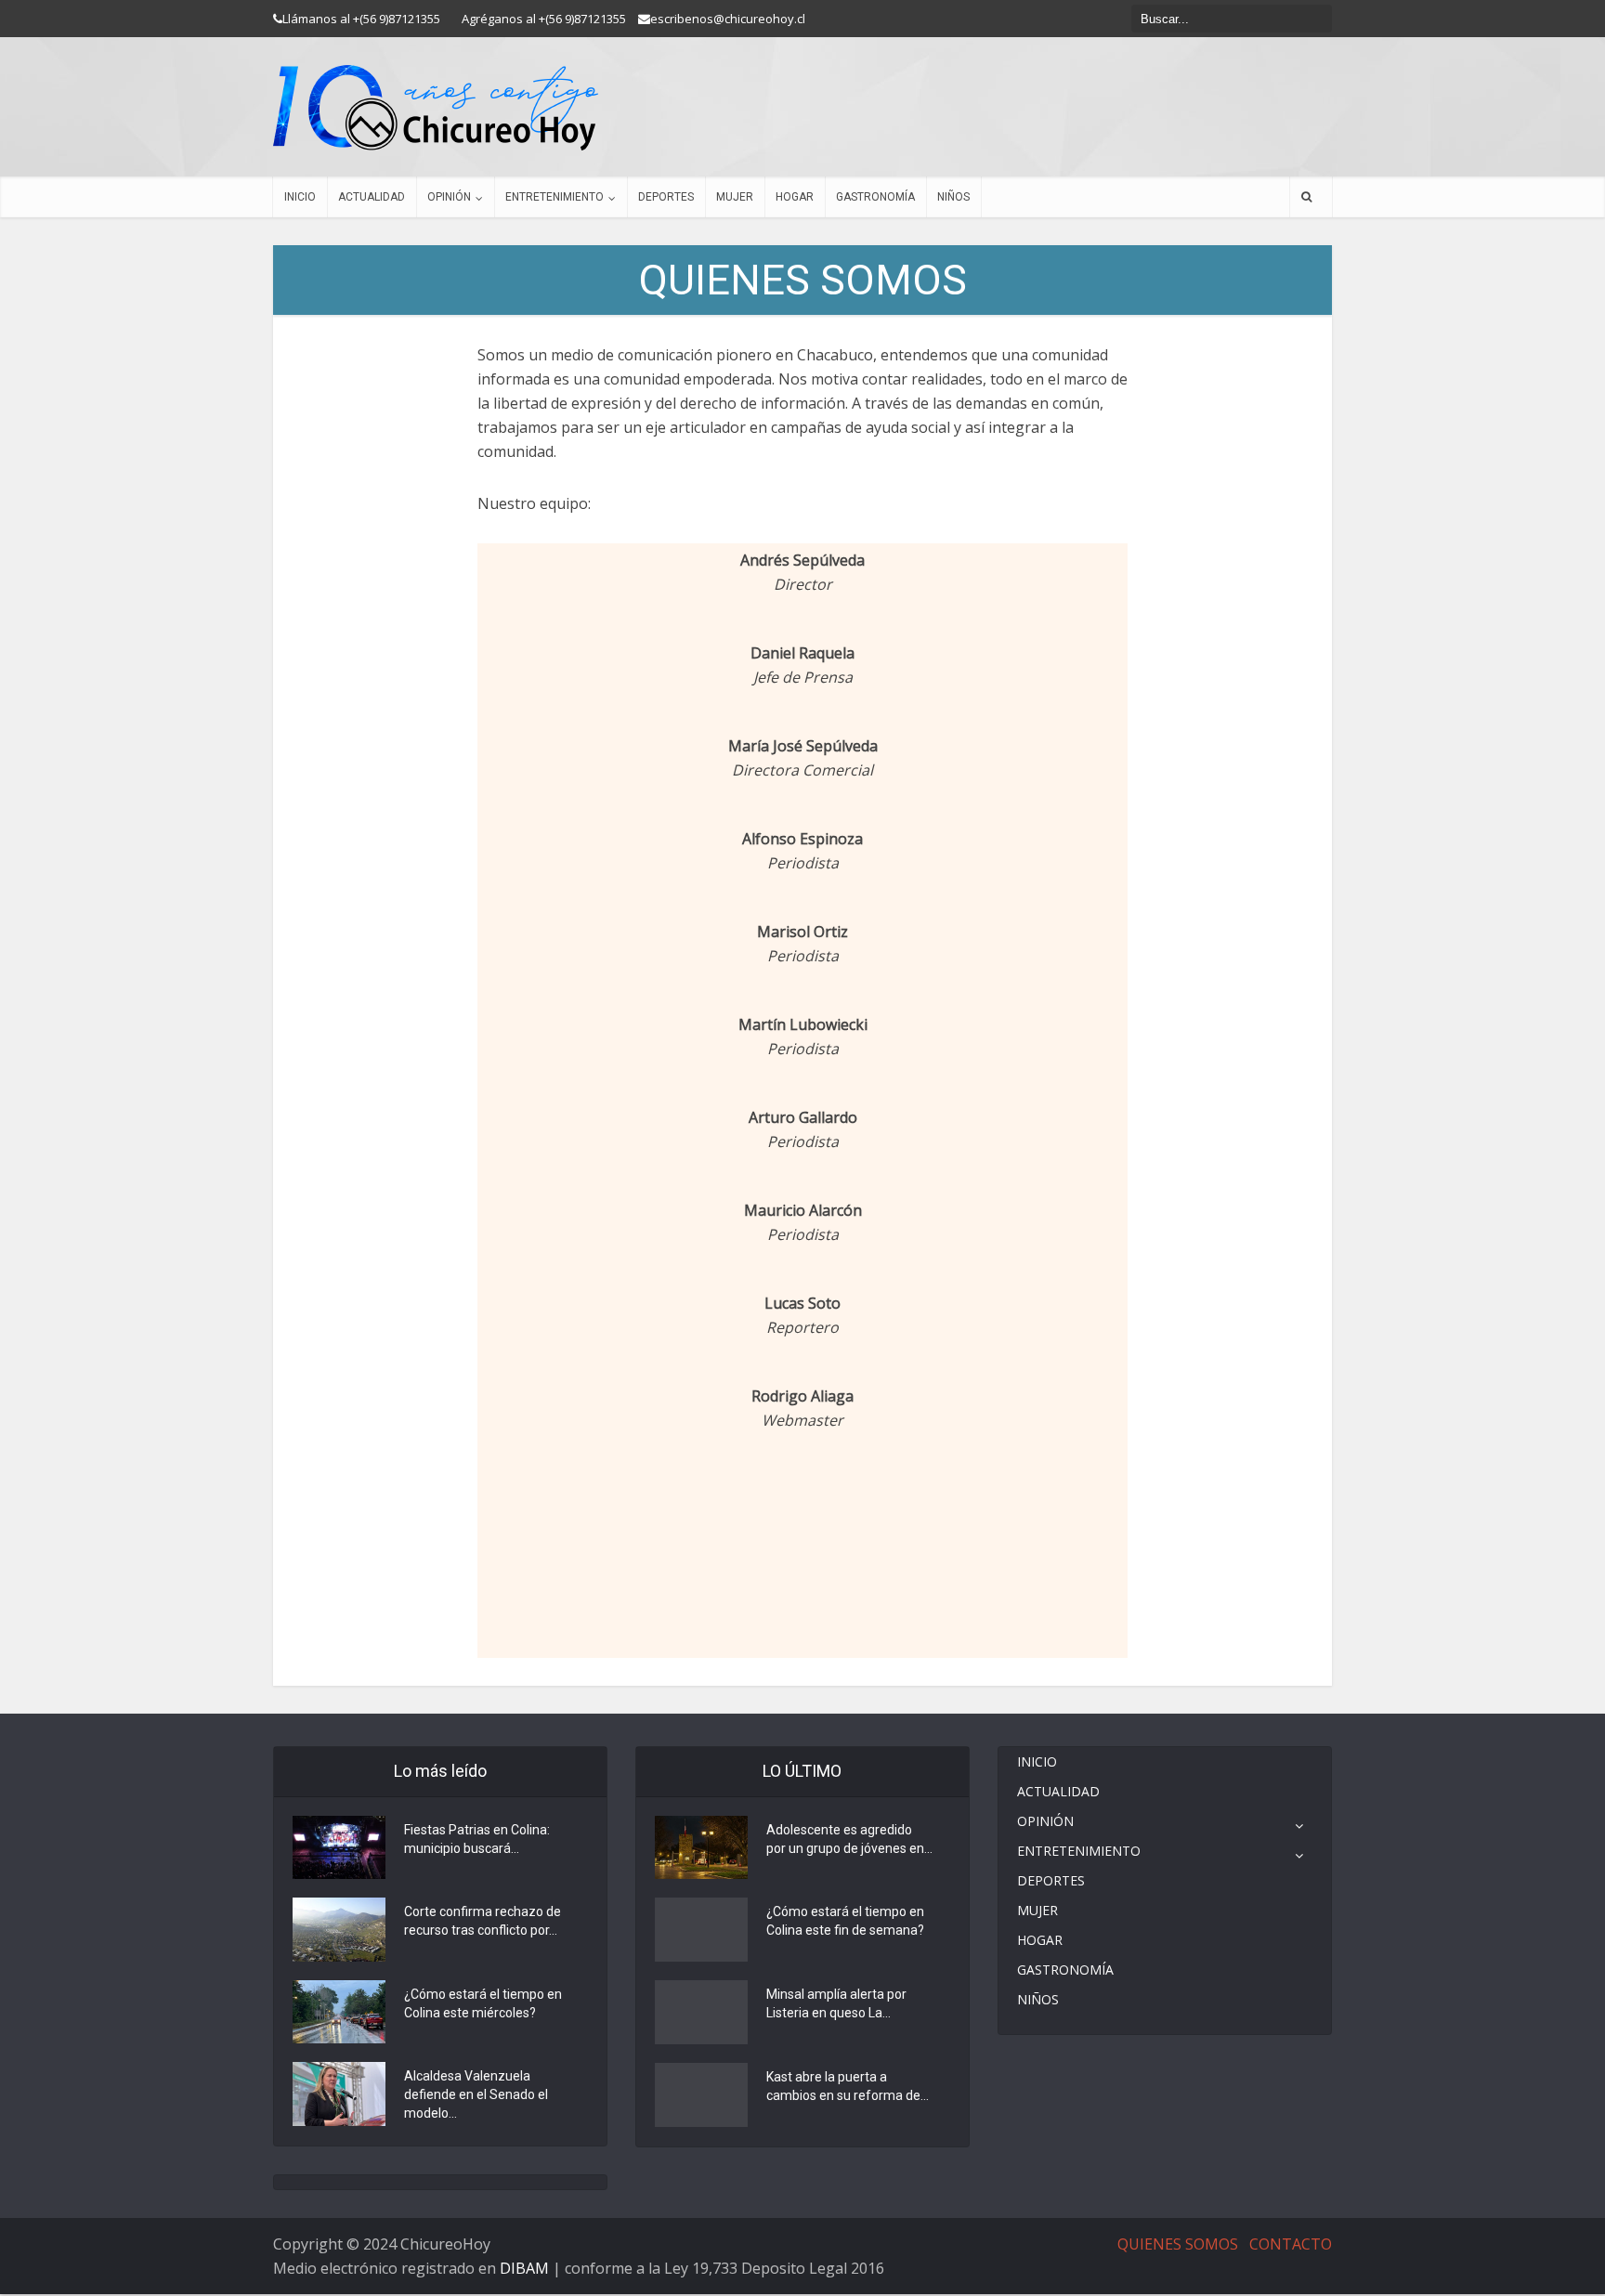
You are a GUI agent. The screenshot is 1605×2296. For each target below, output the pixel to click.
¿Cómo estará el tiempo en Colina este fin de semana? (845, 1921)
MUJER (735, 197)
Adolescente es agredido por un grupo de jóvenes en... (849, 1839)
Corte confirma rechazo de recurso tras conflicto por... (483, 1921)
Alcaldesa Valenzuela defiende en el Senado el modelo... (476, 2094)
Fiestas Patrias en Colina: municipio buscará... (477, 1839)
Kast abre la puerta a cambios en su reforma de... (848, 2086)
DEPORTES (666, 197)
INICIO (300, 197)
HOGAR (795, 197)
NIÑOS (953, 197)
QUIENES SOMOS (1178, 2244)
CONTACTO (1291, 2244)
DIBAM (524, 2268)
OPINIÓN (449, 197)
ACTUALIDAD (372, 197)
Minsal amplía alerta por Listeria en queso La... (836, 2003)
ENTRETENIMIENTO (555, 197)
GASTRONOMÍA (875, 197)
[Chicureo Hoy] (436, 108)
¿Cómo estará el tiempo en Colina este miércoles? (483, 2003)
